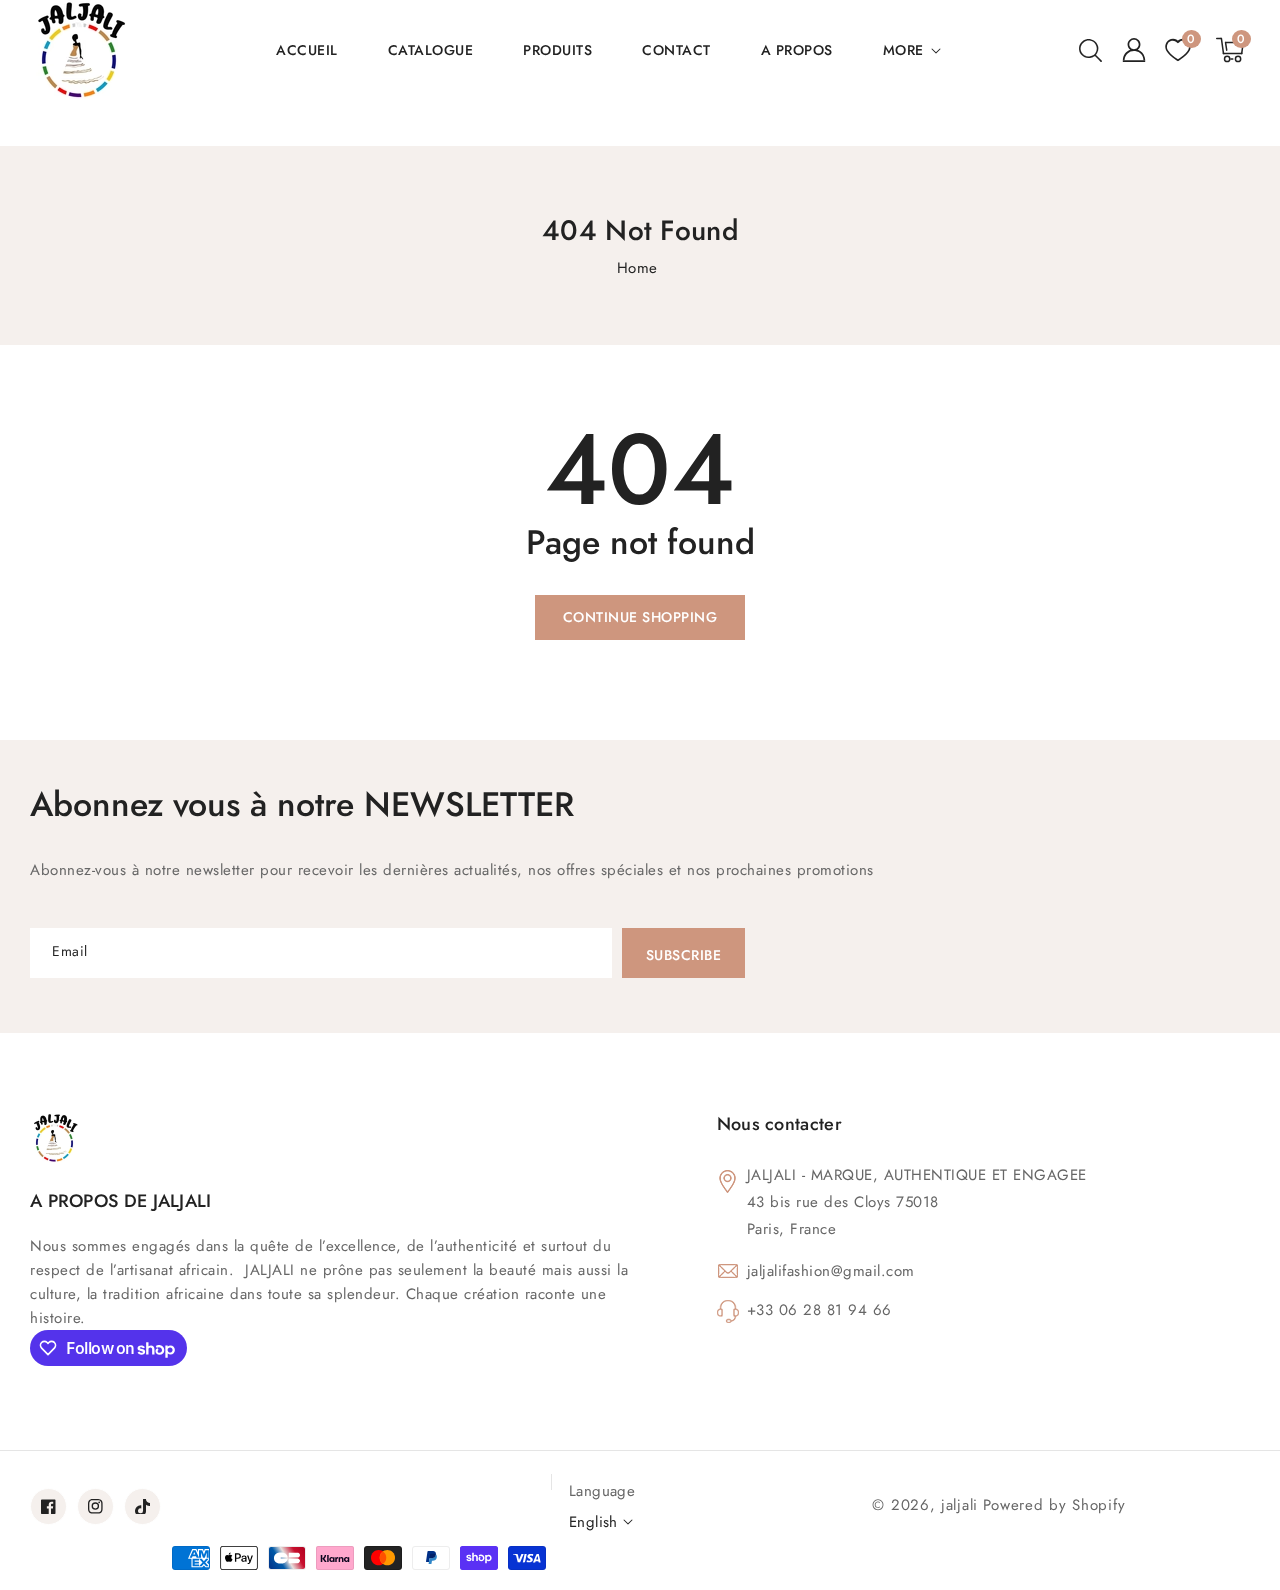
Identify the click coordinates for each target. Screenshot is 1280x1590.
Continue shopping (640, 617)
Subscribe (684, 955)
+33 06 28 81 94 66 (819, 1310)
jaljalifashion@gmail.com (831, 1271)
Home (637, 268)
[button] (1090, 50)
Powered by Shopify (1054, 1505)
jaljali (959, 1505)
